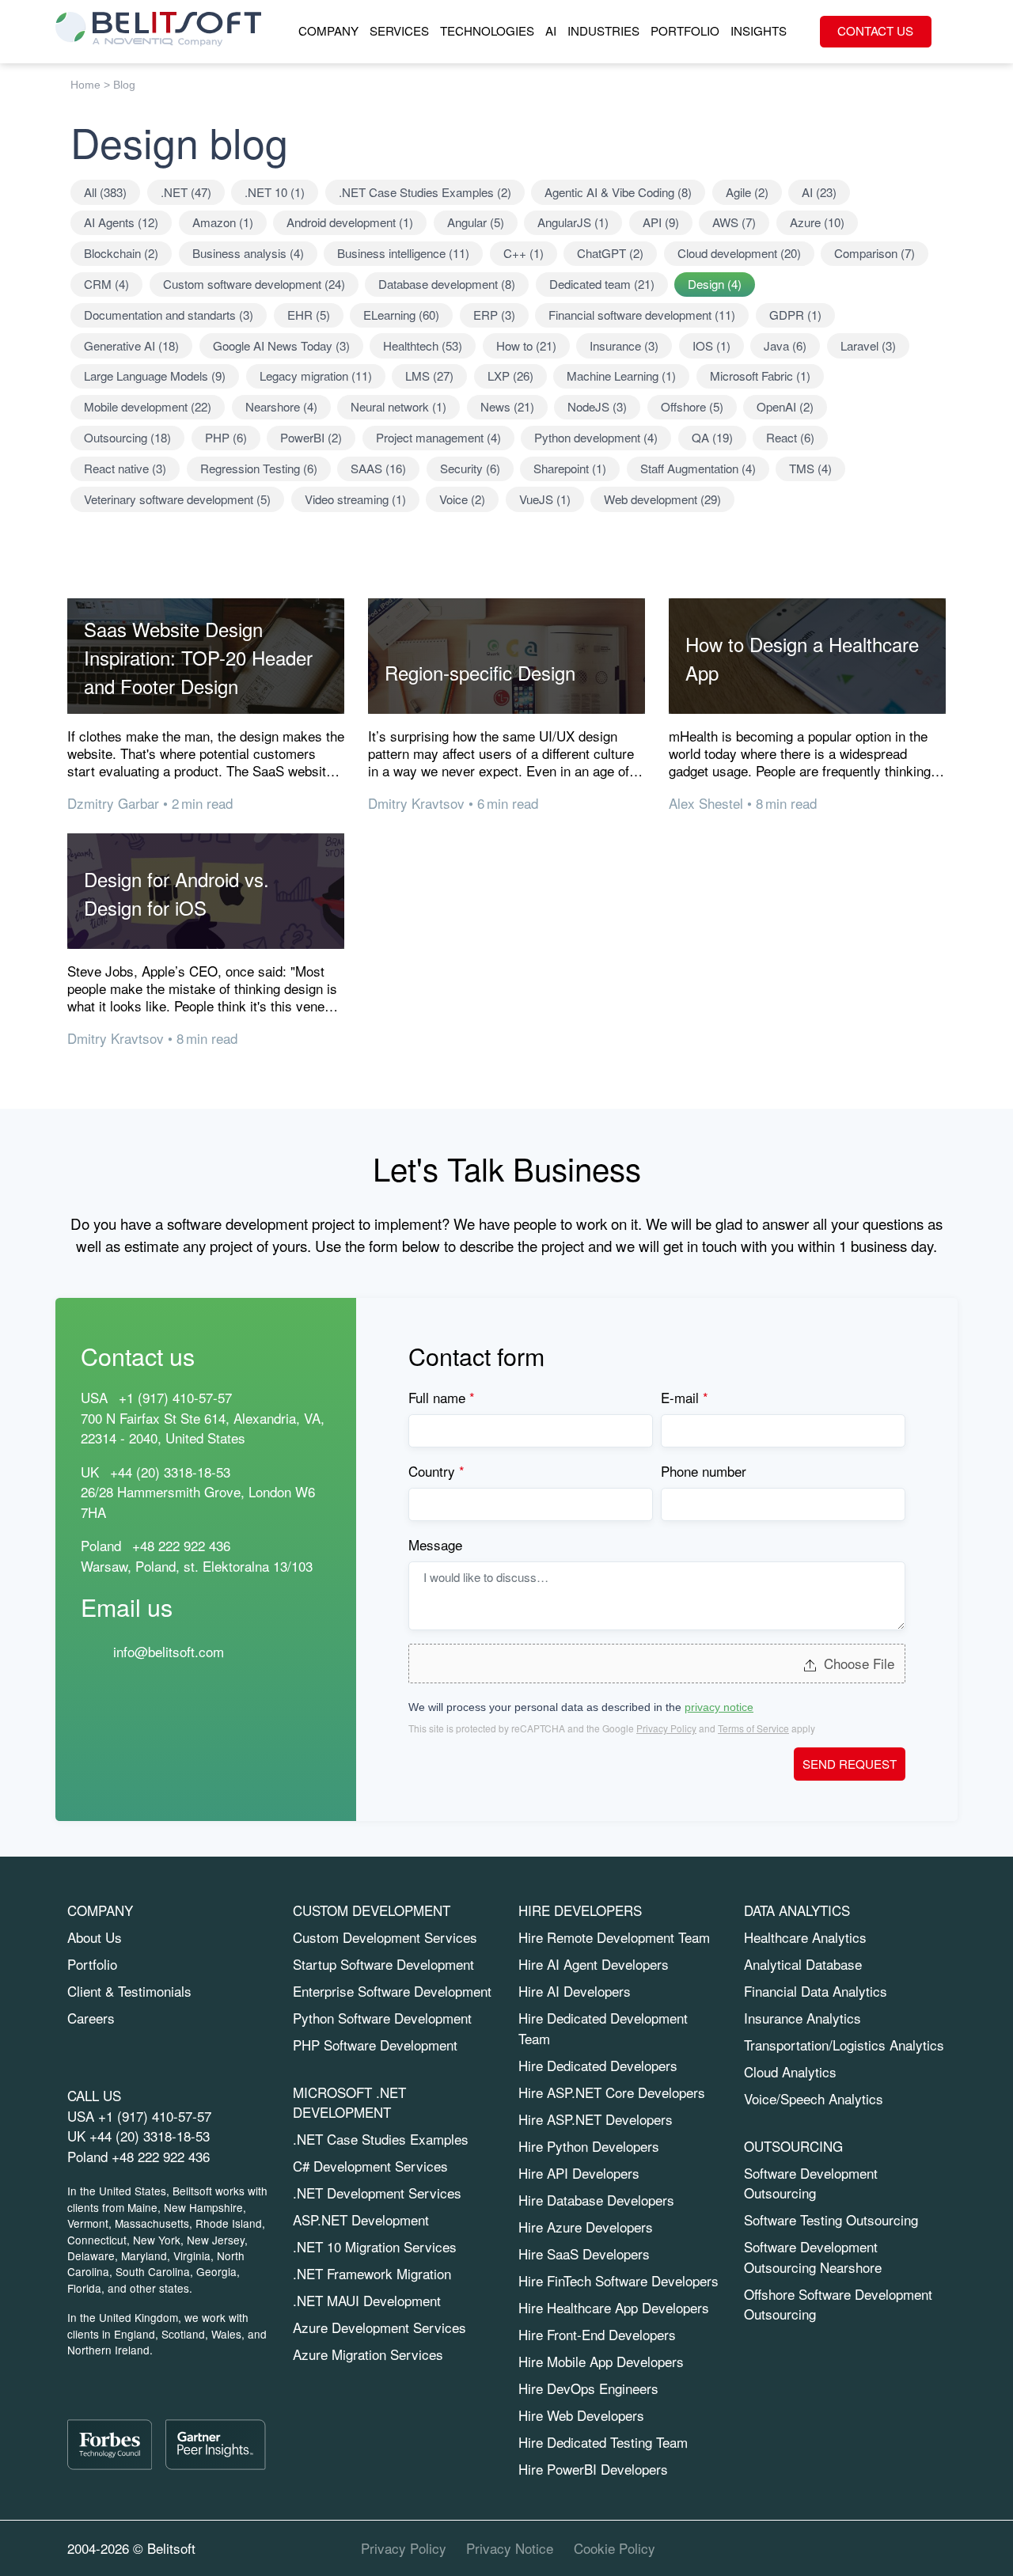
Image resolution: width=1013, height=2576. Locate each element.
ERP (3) (494, 315)
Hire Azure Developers (586, 2227)
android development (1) (350, 222)
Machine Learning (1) (621, 376)
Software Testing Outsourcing (831, 2219)
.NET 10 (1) (275, 192)
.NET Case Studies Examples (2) (425, 192)
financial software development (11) (642, 315)
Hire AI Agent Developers (594, 1964)
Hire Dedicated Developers (598, 2065)
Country (436, 1471)
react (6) (790, 437)
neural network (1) (398, 406)
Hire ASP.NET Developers (596, 2119)
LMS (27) (429, 376)
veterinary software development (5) (177, 499)
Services (399, 30)
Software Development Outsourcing (811, 2183)
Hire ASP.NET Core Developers (612, 2092)
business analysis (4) (248, 253)
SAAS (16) (378, 468)
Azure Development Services (379, 2327)
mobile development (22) (148, 406)
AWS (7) (734, 222)
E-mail (685, 1397)
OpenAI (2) (785, 406)
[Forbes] (110, 2445)
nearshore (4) (281, 406)
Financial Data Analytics (816, 1991)
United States (133, 2191)
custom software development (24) (254, 284)
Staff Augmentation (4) (698, 468)
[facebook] (918, 2548)
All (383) (105, 192)
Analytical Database (803, 1964)
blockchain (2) (121, 253)
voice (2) (462, 499)
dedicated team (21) (602, 284)
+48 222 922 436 (181, 1545)
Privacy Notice (510, 2548)
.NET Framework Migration (372, 2273)
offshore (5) (692, 406)
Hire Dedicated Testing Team (603, 2442)
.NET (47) (186, 192)
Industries (603, 30)
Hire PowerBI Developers (593, 2469)
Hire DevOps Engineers (588, 2388)
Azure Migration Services (368, 2354)
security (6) (470, 468)
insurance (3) (624, 345)
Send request (850, 1764)
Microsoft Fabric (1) (760, 376)
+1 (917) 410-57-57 (155, 2116)
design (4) (715, 284)
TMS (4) (810, 468)
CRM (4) (106, 284)
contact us (875, 30)
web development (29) (662, 499)
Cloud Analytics (790, 2071)
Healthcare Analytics (805, 1937)
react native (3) (125, 468)
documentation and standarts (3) (169, 315)
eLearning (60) (401, 315)
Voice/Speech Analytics (814, 2098)
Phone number (704, 1471)
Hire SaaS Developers (584, 2254)
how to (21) (526, 345)
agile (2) (747, 192)
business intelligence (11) (403, 253)
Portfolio (685, 30)
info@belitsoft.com (169, 1650)
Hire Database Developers (596, 2200)
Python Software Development (382, 2018)
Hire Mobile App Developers (601, 2361)
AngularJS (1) (573, 222)
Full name (442, 1397)
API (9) (661, 222)
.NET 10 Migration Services (375, 2246)
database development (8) (447, 284)
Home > (90, 85)
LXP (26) (510, 376)
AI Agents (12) (121, 222)
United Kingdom (138, 2317)
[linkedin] (848, 2548)
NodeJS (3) (597, 406)
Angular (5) (476, 222)
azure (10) (817, 222)
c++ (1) (524, 253)
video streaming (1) (355, 499)
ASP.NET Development (361, 2219)
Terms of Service (753, 1728)
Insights (759, 30)
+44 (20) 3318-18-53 (150, 2136)
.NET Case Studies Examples (381, 2139)
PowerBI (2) (311, 437)
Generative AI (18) (131, 345)
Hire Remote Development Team (614, 1937)
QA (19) (712, 437)
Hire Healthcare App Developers (614, 2307)
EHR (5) (309, 315)
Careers (91, 2018)
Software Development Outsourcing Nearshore (813, 2257)
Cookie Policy (615, 2548)
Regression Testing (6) (259, 468)
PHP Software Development (375, 2045)
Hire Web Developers (581, 2415)
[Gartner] (215, 2445)
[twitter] (883, 2548)
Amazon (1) (223, 222)
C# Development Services (370, 2166)
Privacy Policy (666, 1728)
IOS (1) (711, 345)
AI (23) (819, 192)
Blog (124, 85)
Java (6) (785, 345)
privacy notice (719, 1707)
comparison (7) (875, 253)
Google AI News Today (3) (281, 345)
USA (94, 1397)
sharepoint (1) (570, 468)
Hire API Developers (579, 2173)
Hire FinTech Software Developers (618, 2280)
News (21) (507, 406)
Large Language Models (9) (155, 376)
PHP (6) (226, 437)
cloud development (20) (739, 253)
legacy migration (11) (316, 376)
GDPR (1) (795, 315)
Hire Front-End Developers (597, 2334)
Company (328, 30)
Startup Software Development (383, 1964)
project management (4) (438, 437)
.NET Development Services (377, 2193)
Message (435, 1544)
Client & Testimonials (129, 1991)
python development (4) (596, 437)
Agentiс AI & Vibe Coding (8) (618, 192)
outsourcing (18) (127, 437)
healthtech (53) (423, 345)
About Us (95, 1937)
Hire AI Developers (575, 1991)
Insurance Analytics (802, 2018)
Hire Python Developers (589, 2146)
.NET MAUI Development (367, 2300)
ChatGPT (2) (610, 253)
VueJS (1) (545, 499)
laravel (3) (868, 345)
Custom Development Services (385, 1937)
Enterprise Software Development (392, 1991)
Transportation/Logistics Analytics (844, 2045)
